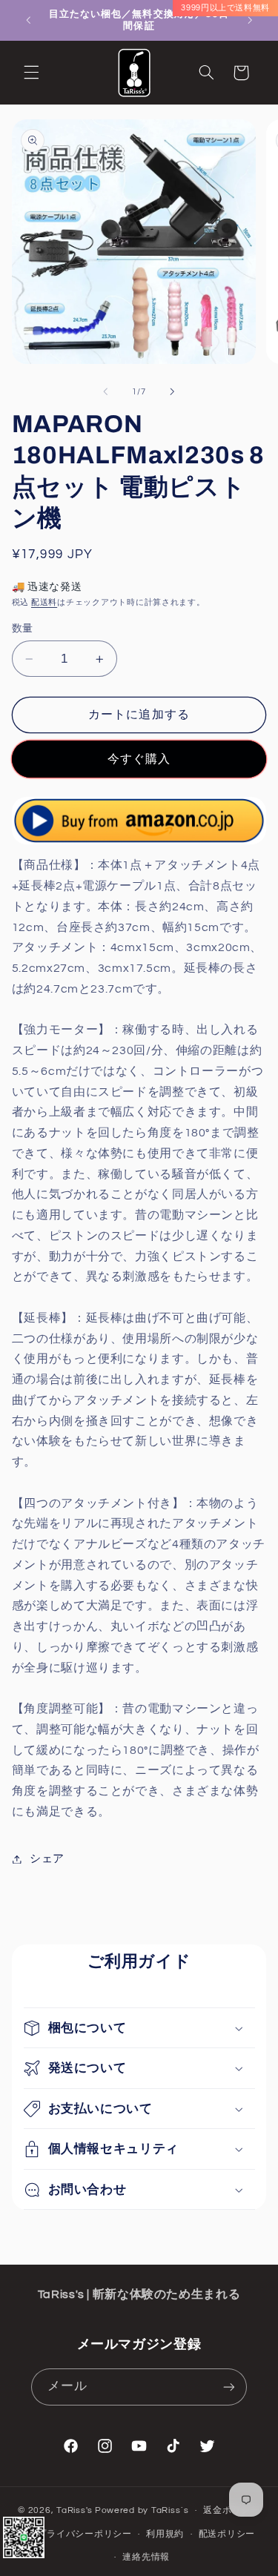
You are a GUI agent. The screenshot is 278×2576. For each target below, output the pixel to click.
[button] (31, 73)
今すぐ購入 (139, 759)
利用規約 (165, 2534)
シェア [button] (47, 1859)
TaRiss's (75, 2510)
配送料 (44, 602)
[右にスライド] (173, 392)
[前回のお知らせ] (28, 20)
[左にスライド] (105, 392)
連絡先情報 (146, 2557)
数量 (23, 629)
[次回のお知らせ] (250, 20)
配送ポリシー (227, 2534)
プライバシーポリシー (84, 2534)
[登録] (229, 2387)
